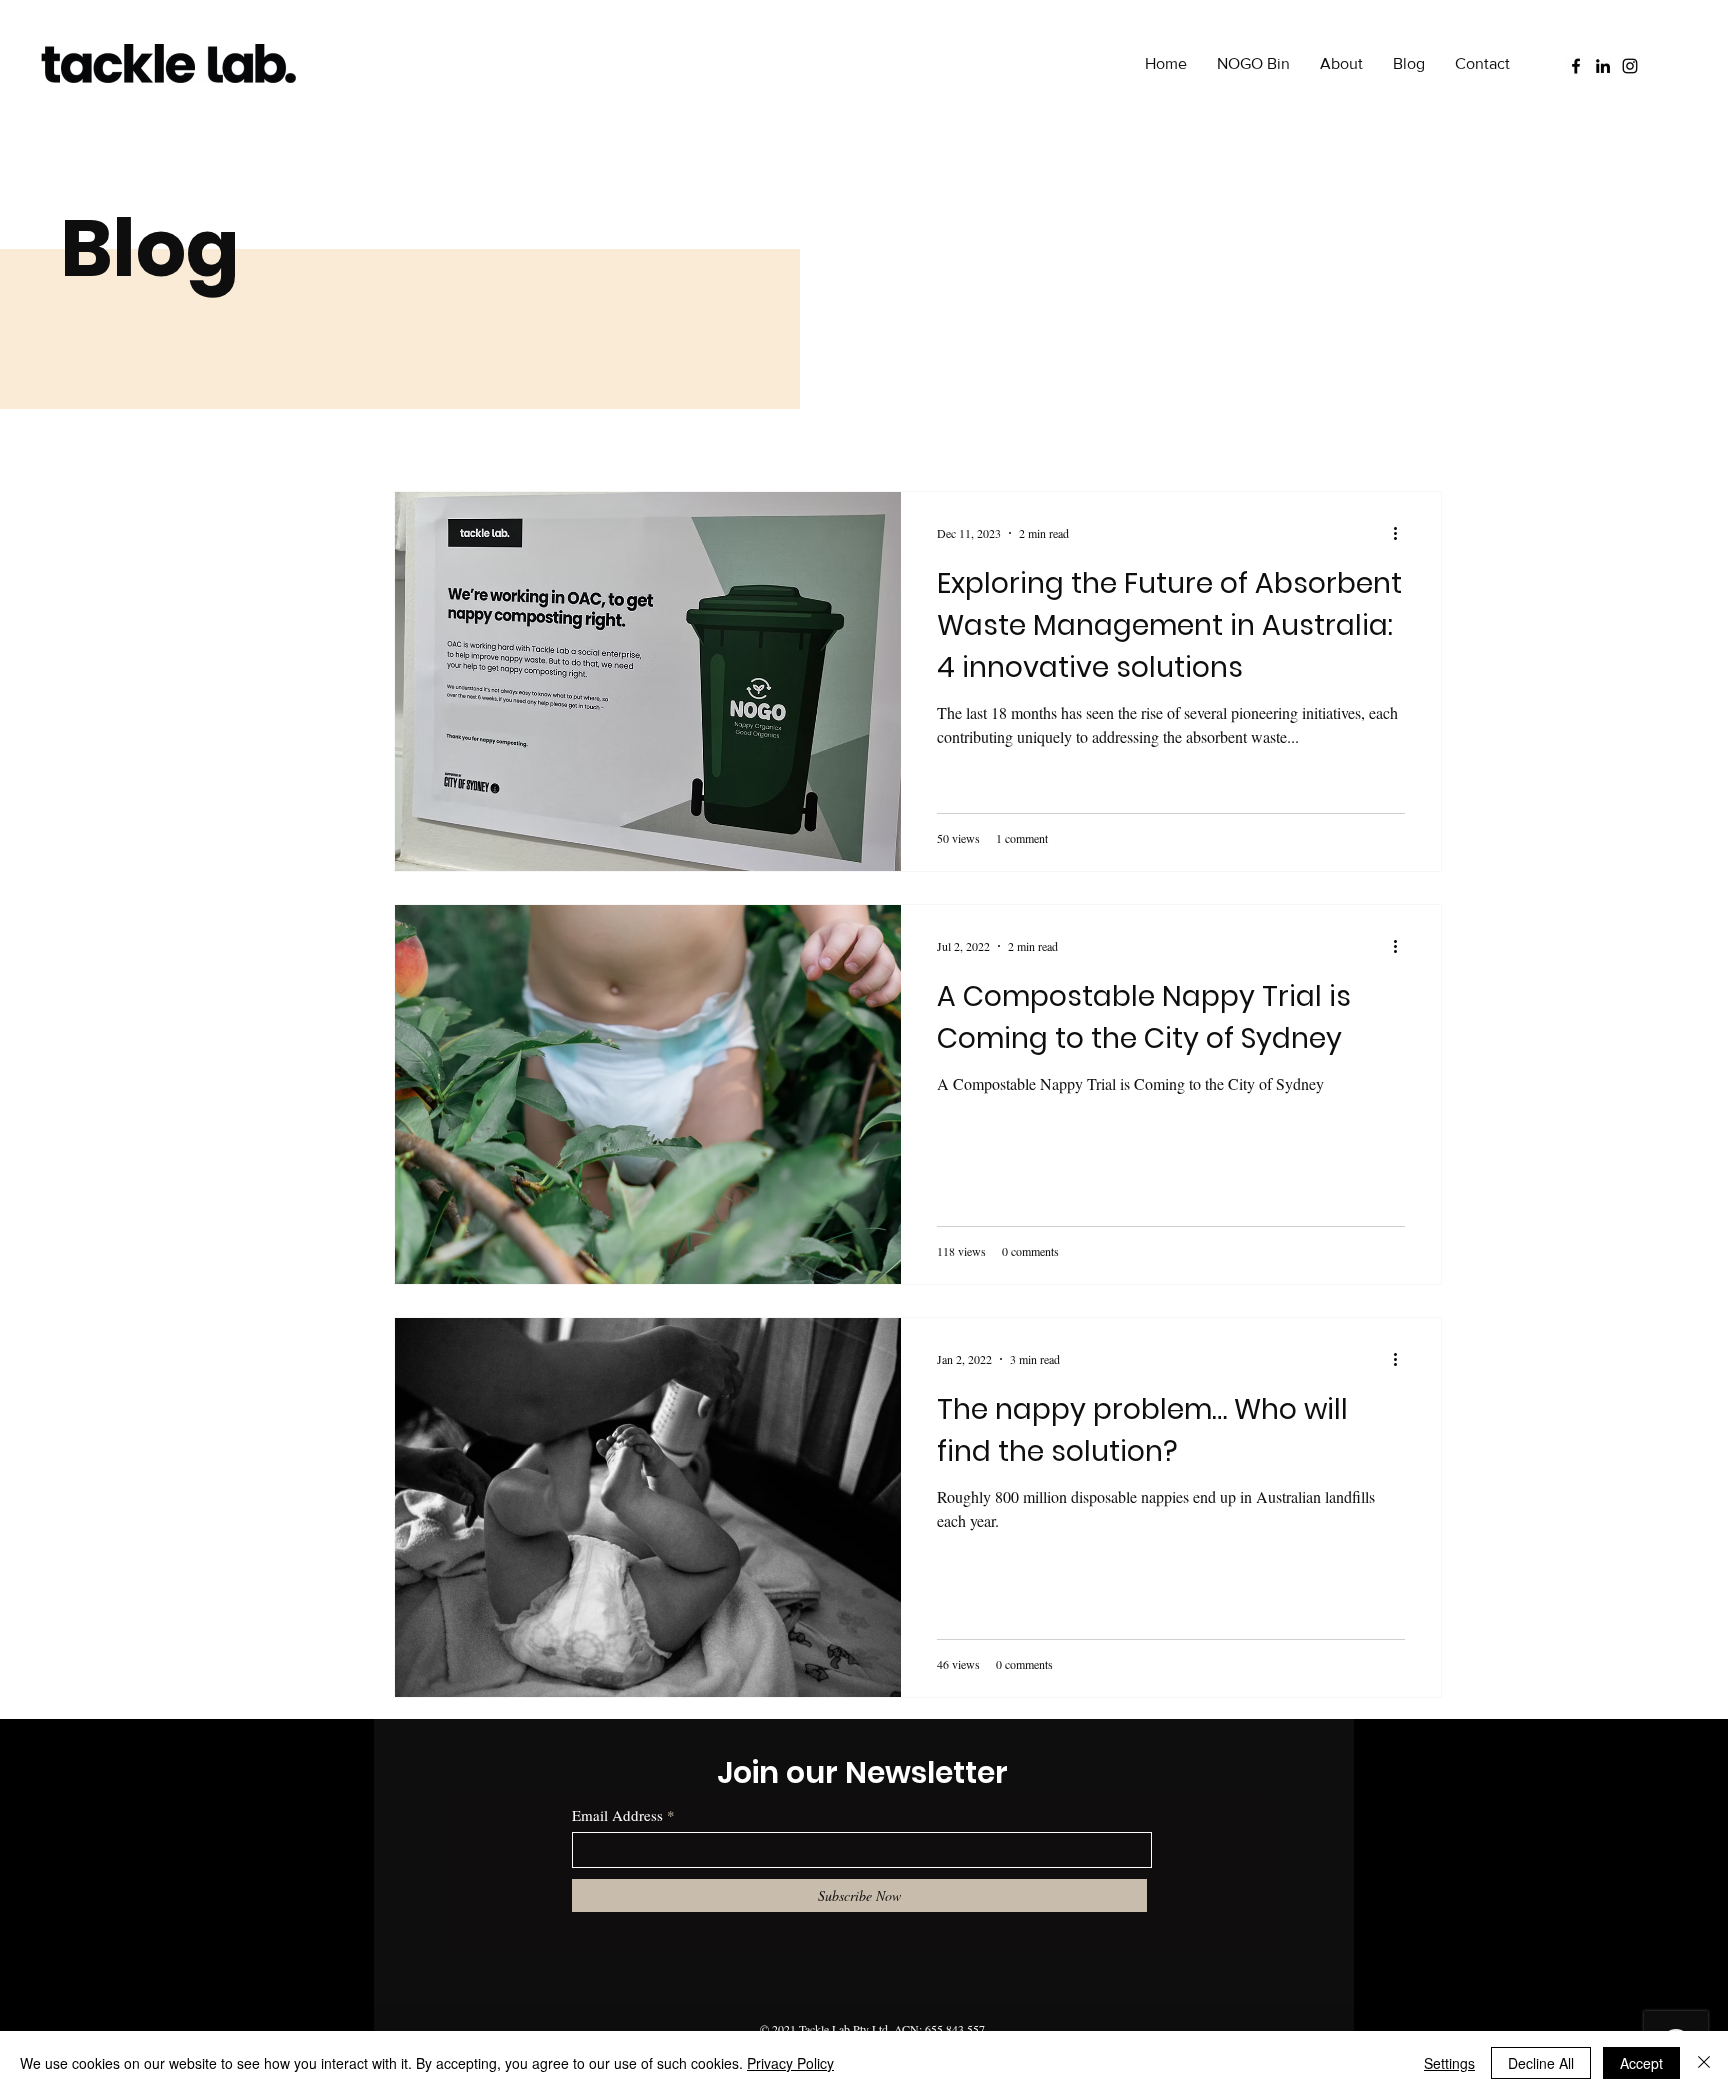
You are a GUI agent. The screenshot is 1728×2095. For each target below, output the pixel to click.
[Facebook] (1576, 66)
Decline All (1541, 2063)
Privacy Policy (790, 2063)
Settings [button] (1449, 2063)
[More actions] (1402, 533)
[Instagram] (1630, 66)
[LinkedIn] (1603, 66)
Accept (1641, 2063)
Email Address (617, 1815)
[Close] (1704, 2063)
